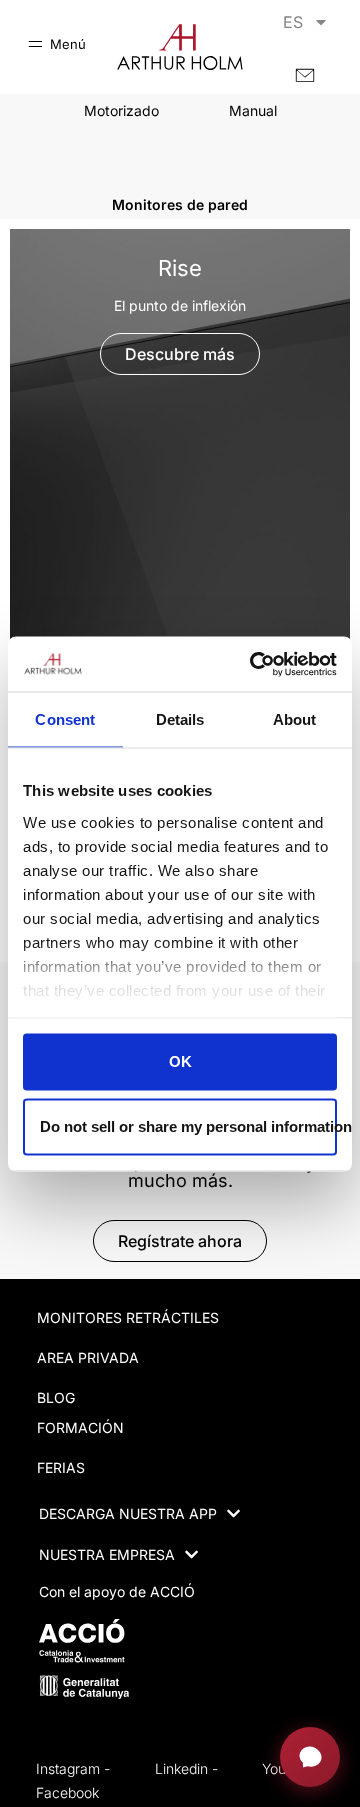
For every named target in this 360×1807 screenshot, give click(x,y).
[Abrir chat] (310, 1757)
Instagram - (73, 1768)
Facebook (67, 1792)
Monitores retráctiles (128, 1317)
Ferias (61, 1467)
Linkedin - (186, 1768)
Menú (68, 44)
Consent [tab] (65, 719)
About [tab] (295, 719)
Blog (56, 1397)
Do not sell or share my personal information (188, 1125)
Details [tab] (180, 719)
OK (180, 1061)
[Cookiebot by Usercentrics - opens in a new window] (254, 664)
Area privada (88, 1357)
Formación (80, 1427)
